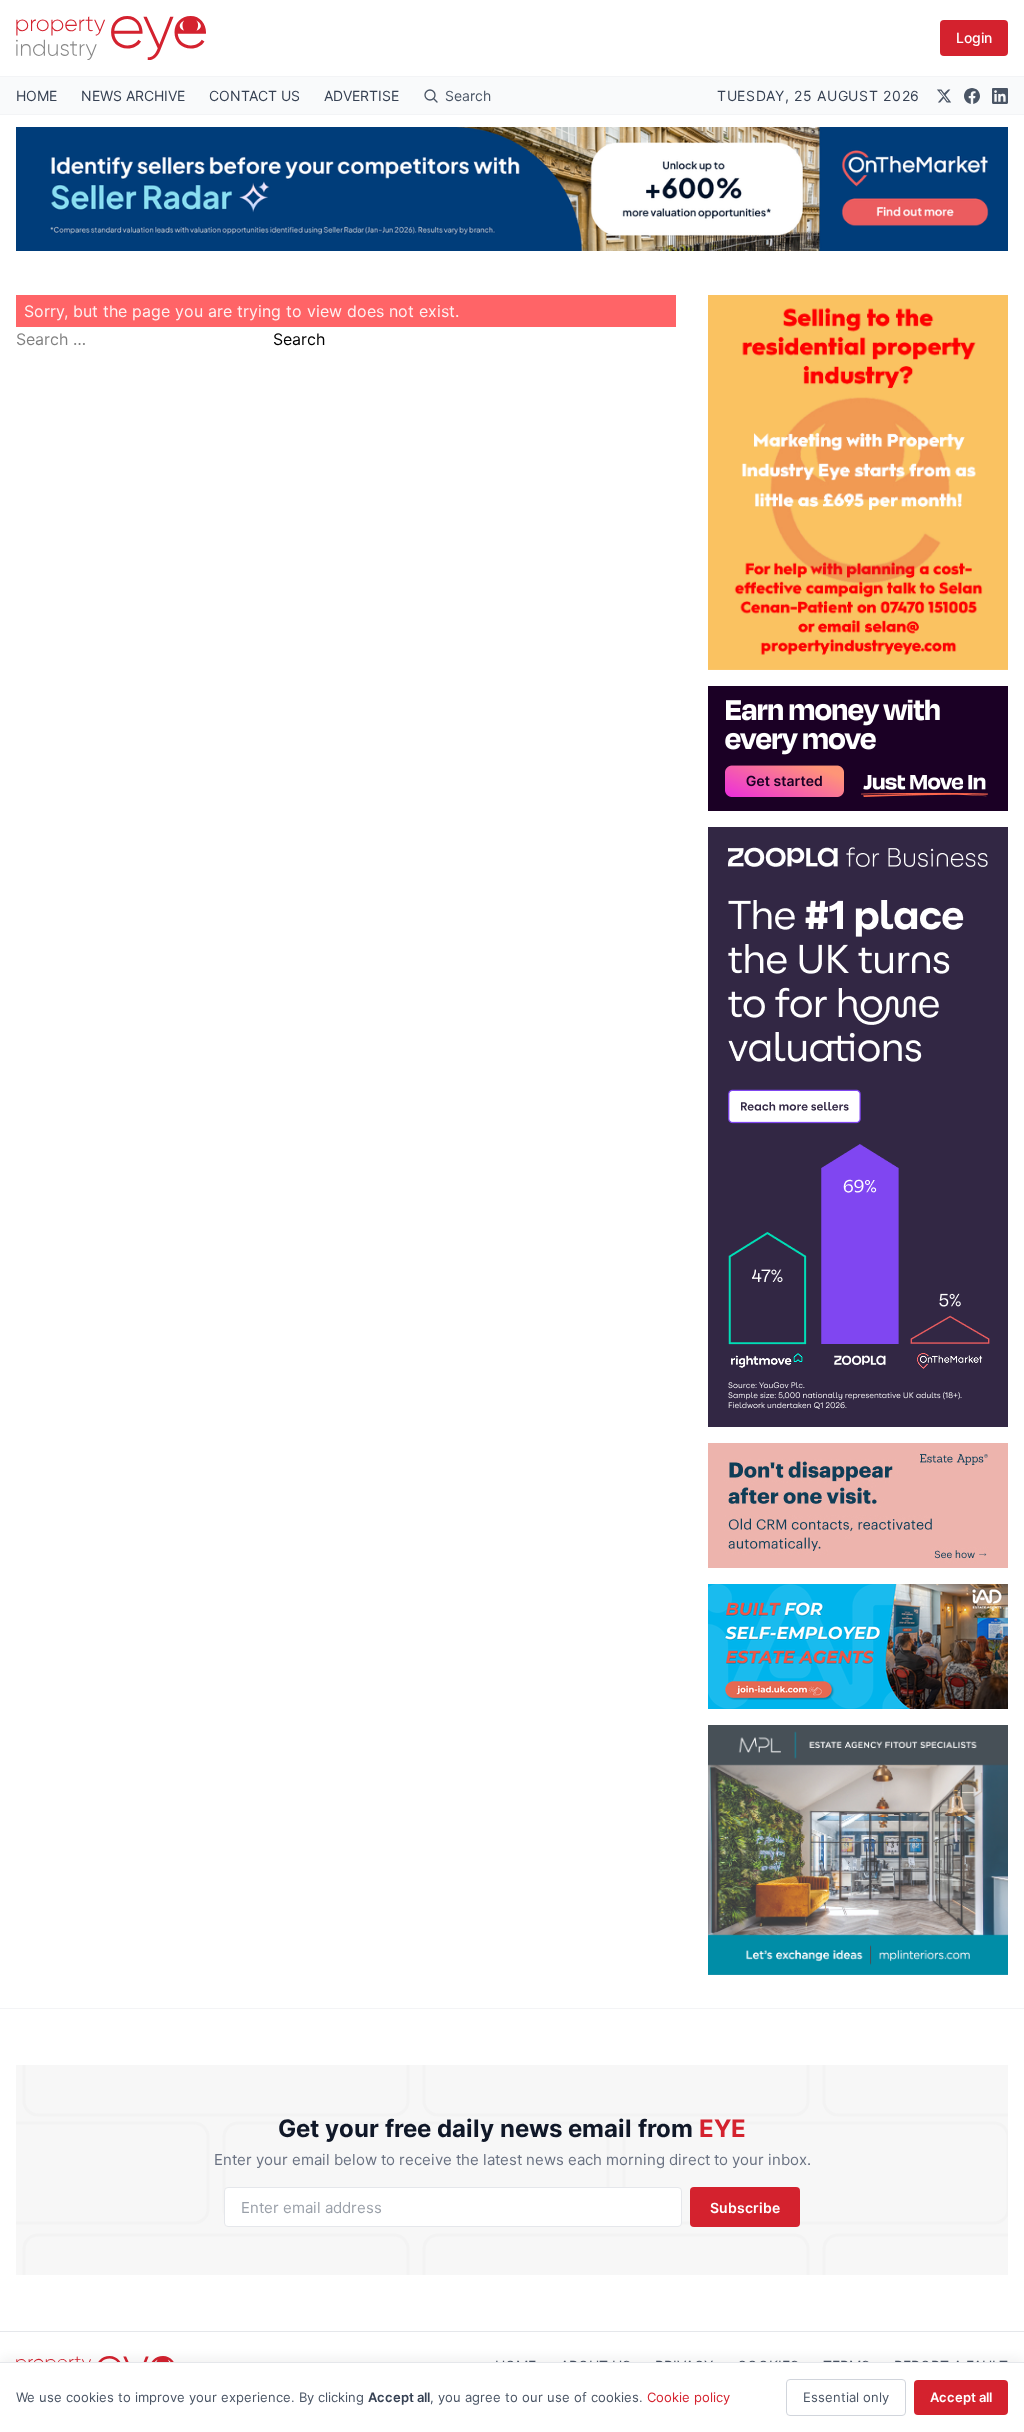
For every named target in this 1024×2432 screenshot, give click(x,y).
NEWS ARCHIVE (133, 95)
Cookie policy (688, 2397)
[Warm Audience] (858, 1505)
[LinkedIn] (1000, 96)
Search (299, 339)
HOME (36, 95)
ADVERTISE (361, 95)
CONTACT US (254, 95)
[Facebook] (972, 96)
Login (974, 37)
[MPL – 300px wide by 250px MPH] (858, 1850)
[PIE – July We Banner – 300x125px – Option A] (858, 748)
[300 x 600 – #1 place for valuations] (858, 1127)
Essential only (846, 2397)
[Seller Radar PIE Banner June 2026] (512, 189)
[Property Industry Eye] (111, 38)
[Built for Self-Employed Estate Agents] (858, 1646)
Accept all (961, 2397)
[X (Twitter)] (944, 96)
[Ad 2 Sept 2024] (858, 482)
